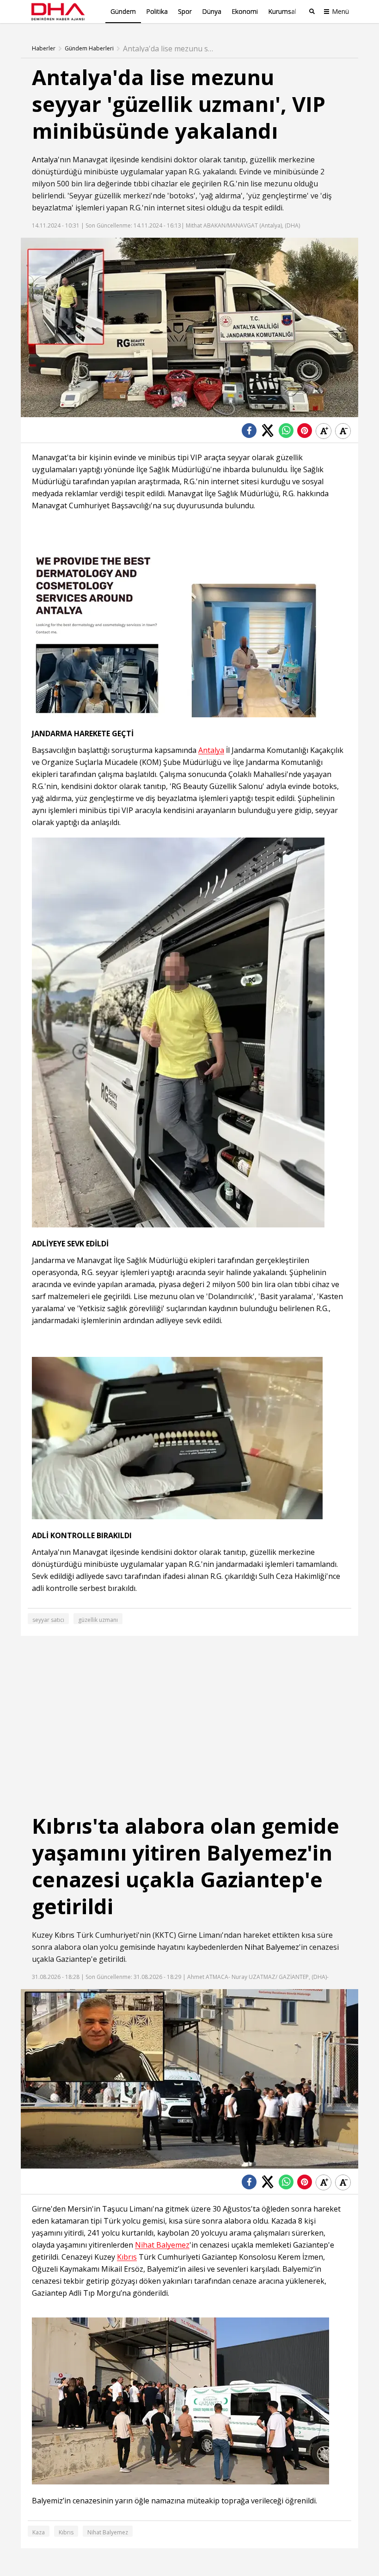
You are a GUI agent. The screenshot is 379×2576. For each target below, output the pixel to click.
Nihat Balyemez (272, 1947)
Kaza (39, 2532)
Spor (185, 11)
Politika (157, 11)
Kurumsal (282, 11)
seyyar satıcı (48, 1620)
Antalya (45, 160)
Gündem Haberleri (89, 49)
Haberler (44, 49)
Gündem (123, 11)
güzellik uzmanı (98, 1620)
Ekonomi (245, 11)
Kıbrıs (64, 1935)
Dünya (212, 11)
